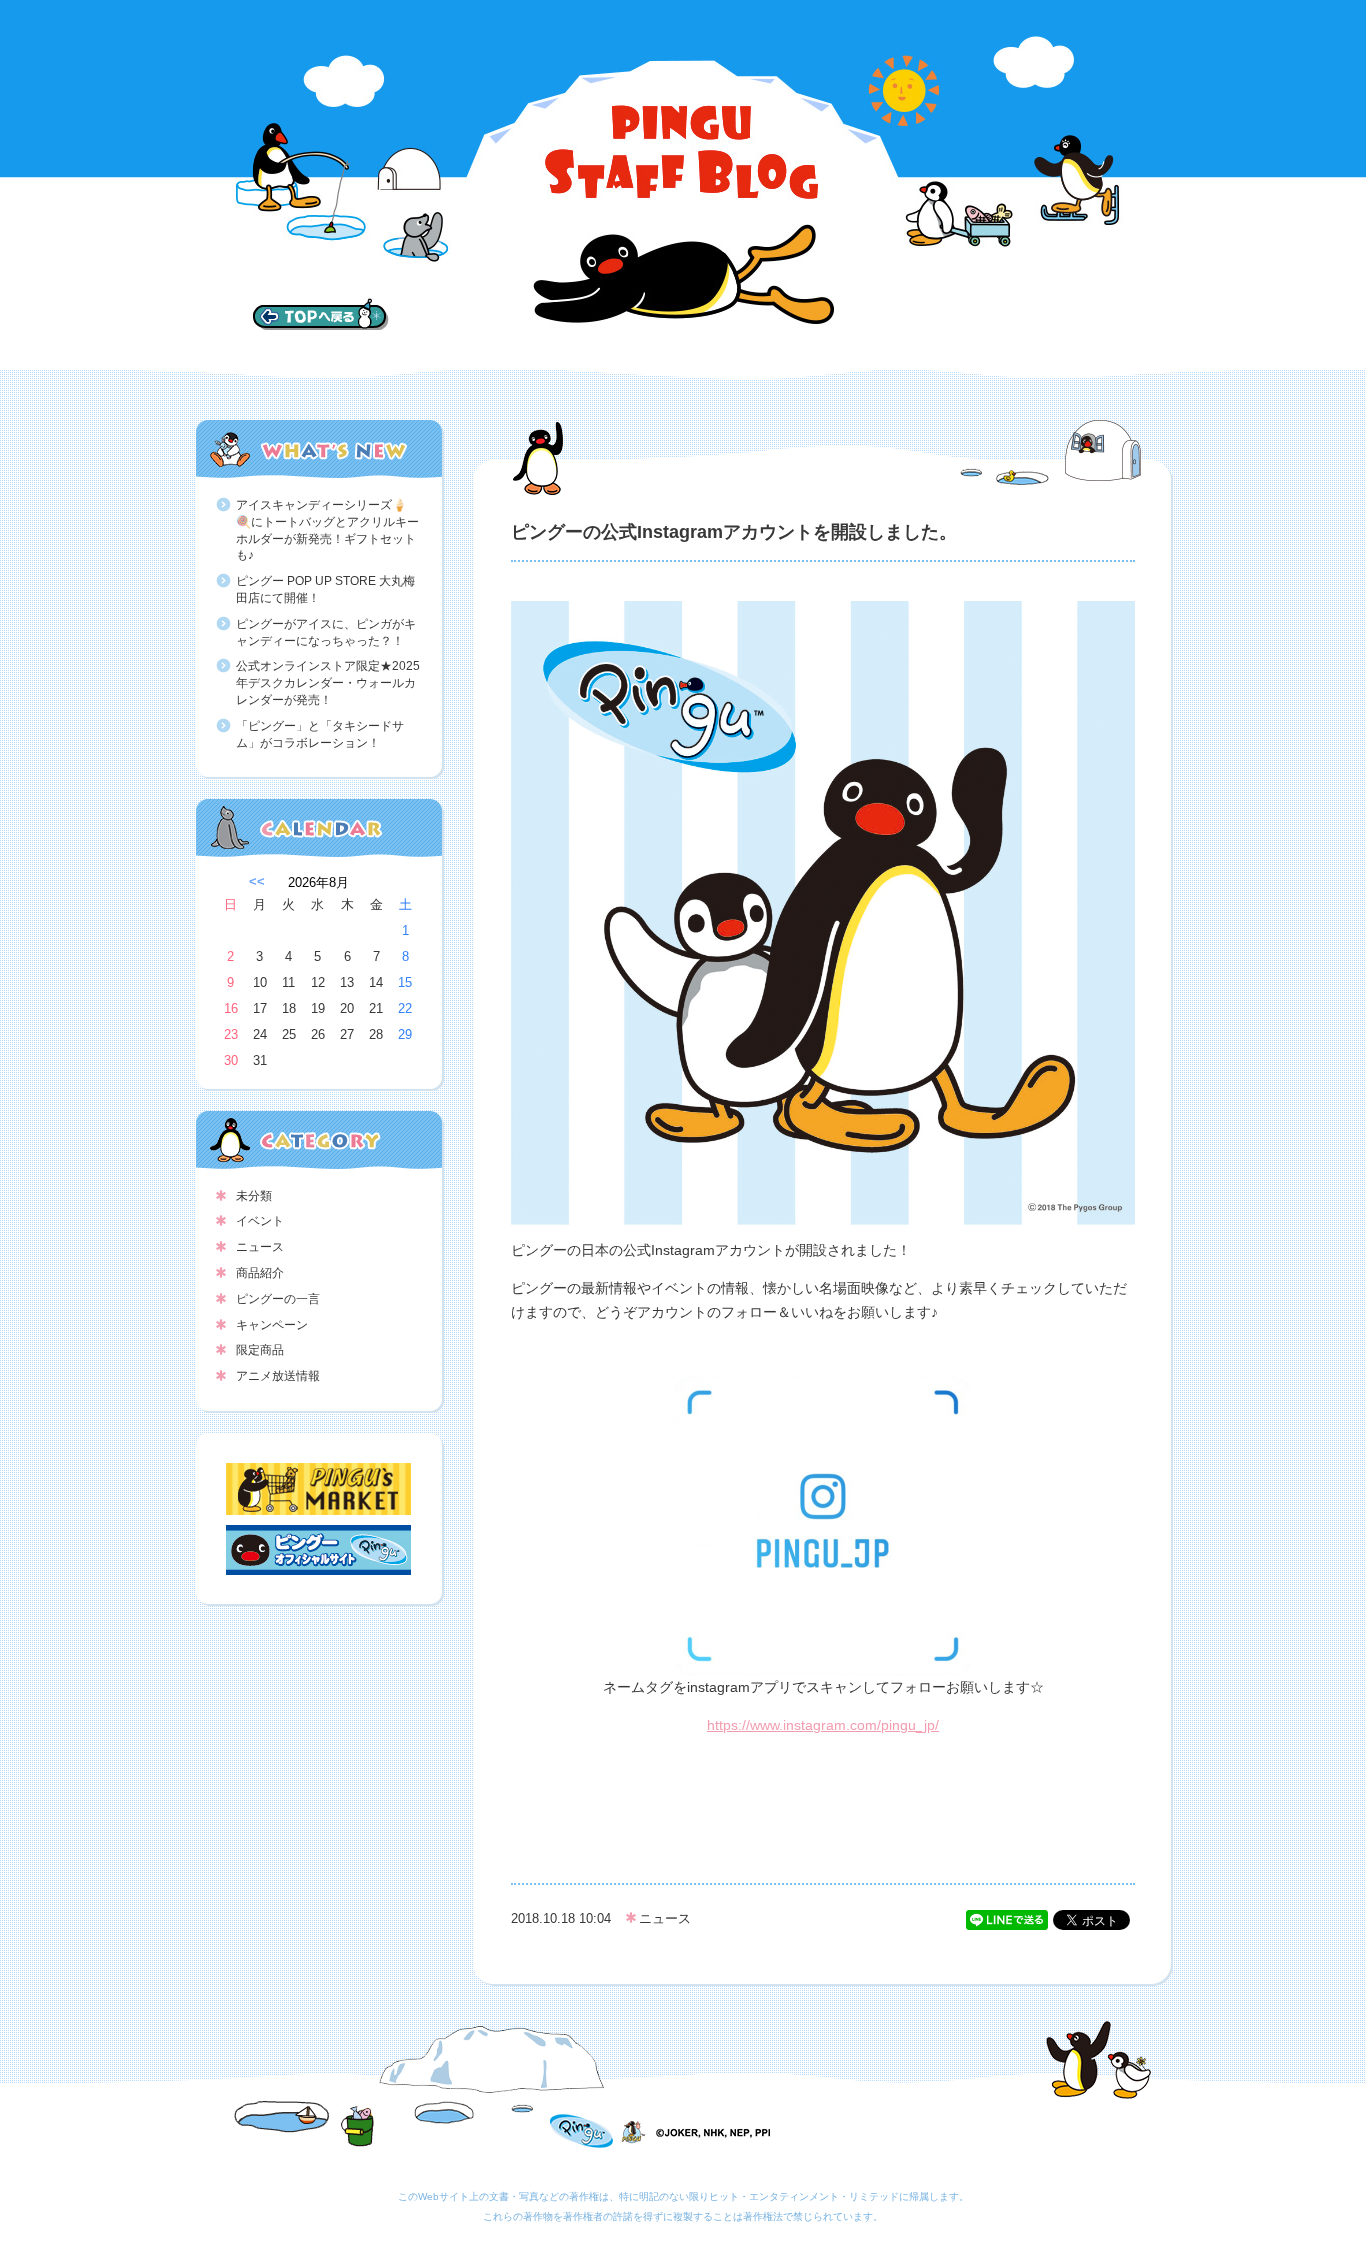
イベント (260, 1221)
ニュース (260, 1247)
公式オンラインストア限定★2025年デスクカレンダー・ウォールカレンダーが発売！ (328, 683)
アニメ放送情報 (278, 1376)
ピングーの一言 (278, 1299)
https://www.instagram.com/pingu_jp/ (823, 1725)
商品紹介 (260, 1273)
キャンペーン (272, 1325)
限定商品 (260, 1350)
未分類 (254, 1196)
